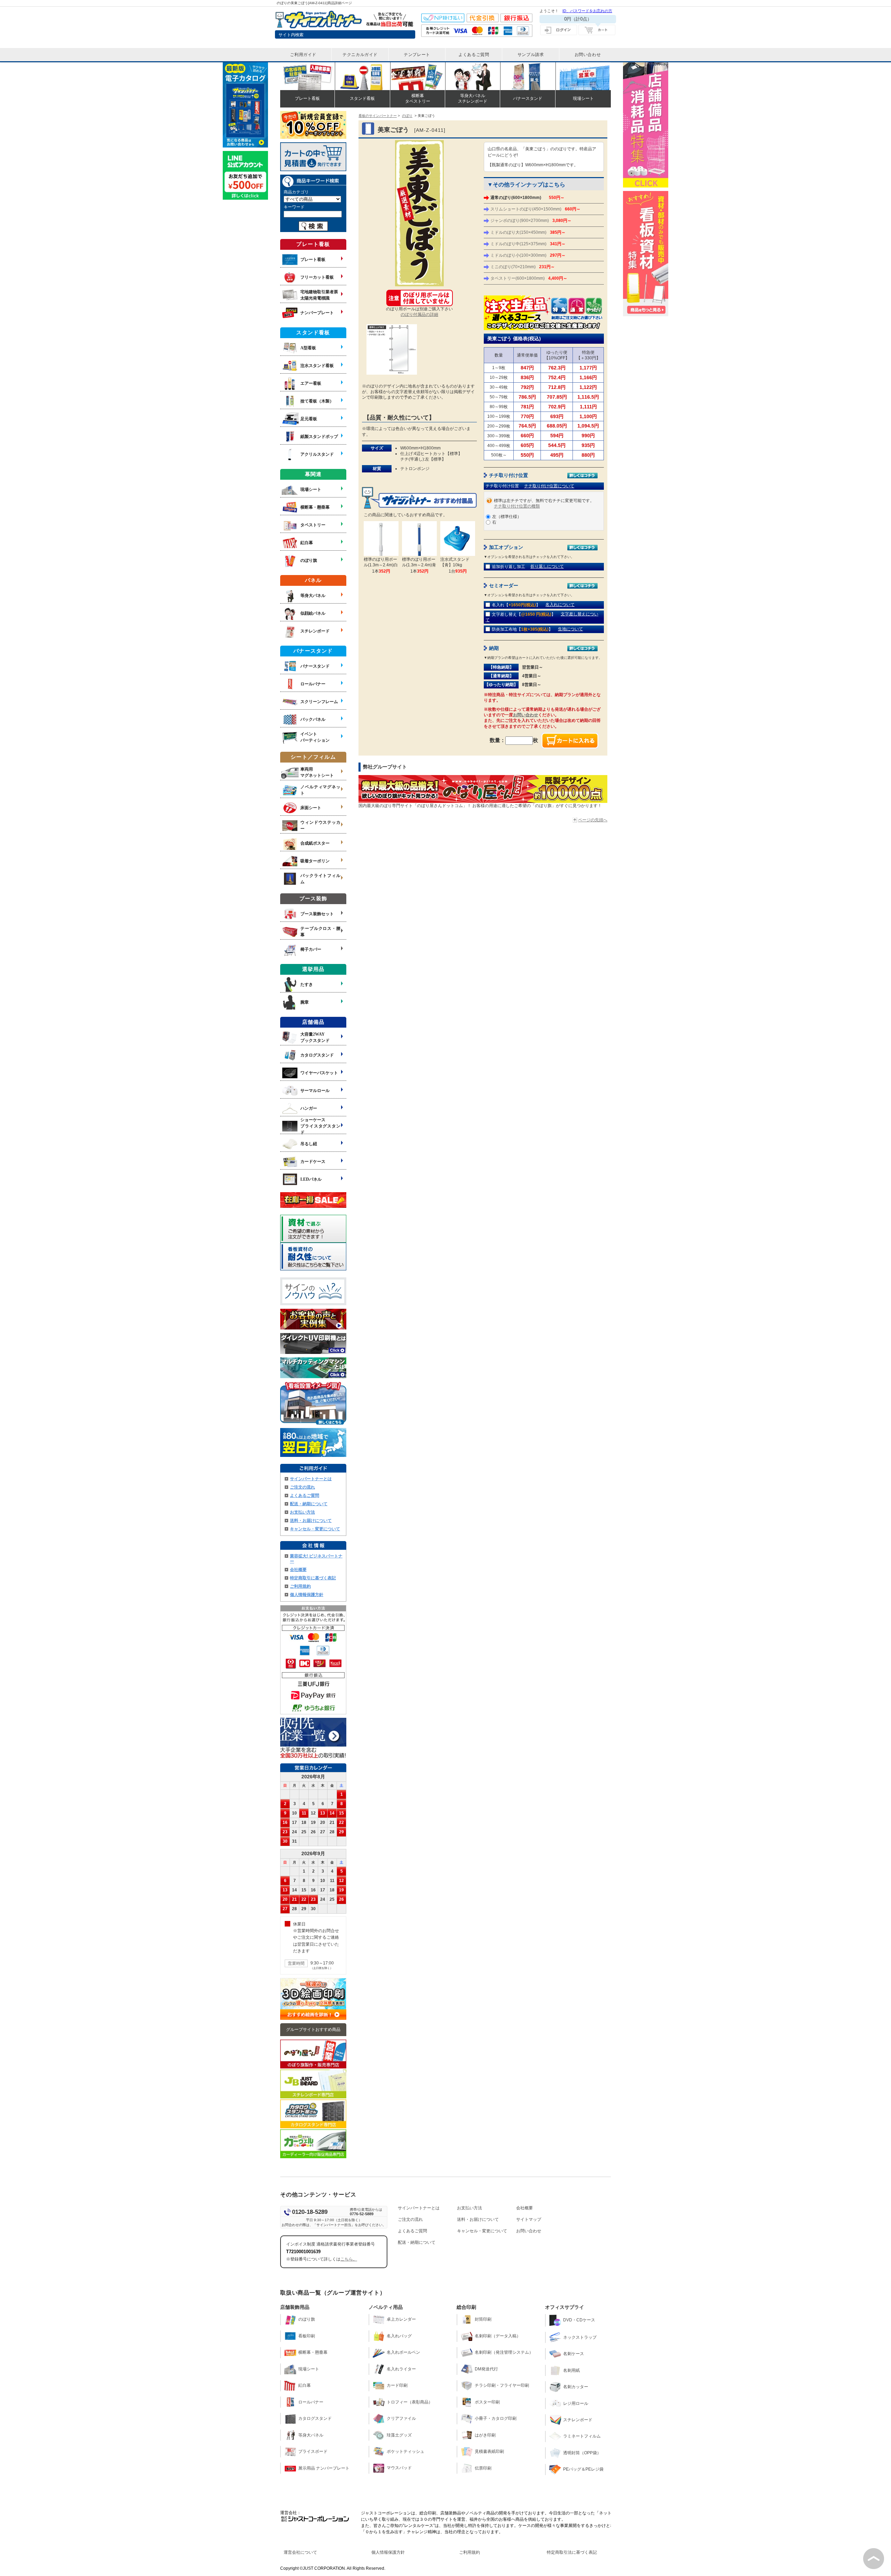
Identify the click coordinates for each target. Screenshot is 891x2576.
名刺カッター (576, 2387)
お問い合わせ (526, 715)
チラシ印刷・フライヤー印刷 (502, 2385)
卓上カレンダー (401, 2319)
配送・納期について (309, 1504)
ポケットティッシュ (405, 2451)
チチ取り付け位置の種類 (517, 506)
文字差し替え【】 (524, 614)
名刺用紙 (571, 2370)
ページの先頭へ (593, 820)
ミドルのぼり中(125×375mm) (528, 244)
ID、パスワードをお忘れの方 (587, 11)
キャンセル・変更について (315, 1529)
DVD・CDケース (579, 2320)
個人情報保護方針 (307, 1595)
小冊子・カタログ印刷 (496, 2418)
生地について (570, 629)
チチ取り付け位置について (549, 486)
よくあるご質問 (305, 1496)
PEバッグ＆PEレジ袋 (583, 2469)
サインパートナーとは (311, 1479)
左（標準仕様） (507, 517)
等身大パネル (311, 2435)
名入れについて (560, 605)
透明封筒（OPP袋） (582, 2453)
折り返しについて (547, 566)
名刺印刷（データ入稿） (498, 2336)
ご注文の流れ (302, 1487)
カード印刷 (397, 2385)
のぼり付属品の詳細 (419, 314)
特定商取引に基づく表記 (313, 1578)
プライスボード (313, 2451)
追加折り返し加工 (508, 567)
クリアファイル (401, 2418)
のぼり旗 (307, 2319)
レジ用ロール (576, 2403)
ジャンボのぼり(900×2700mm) (531, 221)
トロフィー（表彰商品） (410, 2402)
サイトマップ (529, 2219)
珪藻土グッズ (399, 2435)
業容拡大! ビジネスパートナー (316, 1559)
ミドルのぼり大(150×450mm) (528, 232)
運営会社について (300, 2552)
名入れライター (401, 2369)
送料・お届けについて (311, 1521)
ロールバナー (311, 2402)
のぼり (407, 116)
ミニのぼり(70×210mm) (523, 267)
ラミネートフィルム (582, 2436)
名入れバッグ (399, 2336)
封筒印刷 (483, 2319)
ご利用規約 (300, 1586)
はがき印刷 (485, 2435)
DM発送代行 (486, 2369)
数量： (498, 740)
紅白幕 (305, 2385)
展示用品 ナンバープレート (324, 2468)
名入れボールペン (403, 2352)
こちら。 (349, 2259)
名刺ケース (574, 2354)
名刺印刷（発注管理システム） (504, 2352)
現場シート (309, 2369)
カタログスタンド (315, 2418)
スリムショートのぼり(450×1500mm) (535, 209)
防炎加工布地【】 (522, 629)
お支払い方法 (302, 1512)
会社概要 (298, 1570)
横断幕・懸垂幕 (313, 2352)
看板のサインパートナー (378, 116)
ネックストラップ (580, 2337)
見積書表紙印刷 (489, 2451)
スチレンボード (578, 2420)
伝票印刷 (483, 2468)
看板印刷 (307, 2336)
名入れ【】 (516, 605)
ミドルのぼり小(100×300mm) (528, 255)
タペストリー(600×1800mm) (529, 278)
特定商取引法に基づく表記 (572, 2552)
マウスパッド (399, 2468)
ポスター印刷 (487, 2402)
